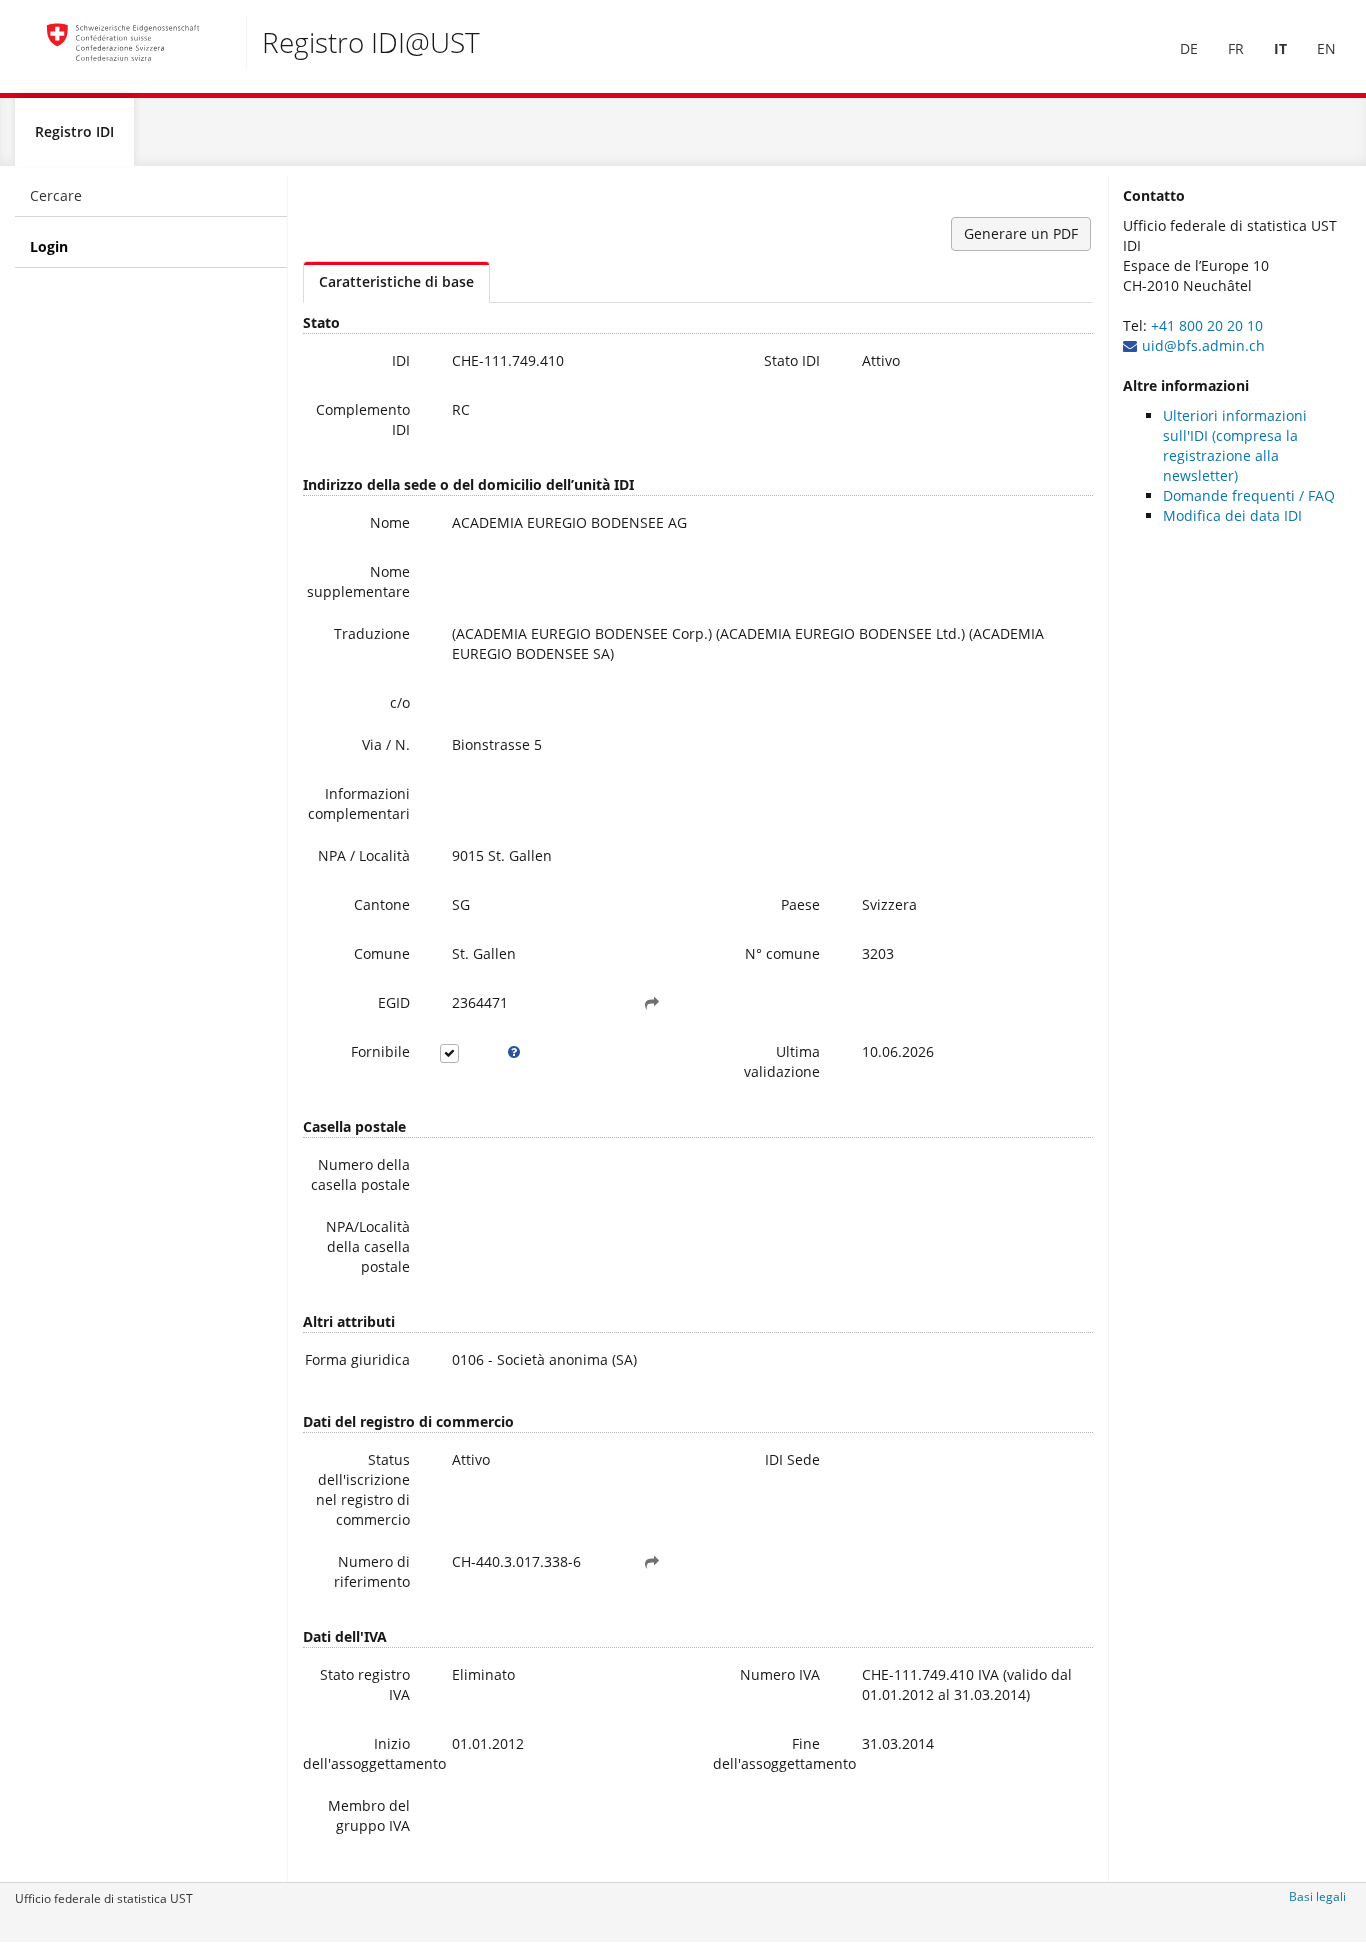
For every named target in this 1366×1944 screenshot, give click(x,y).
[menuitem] (1189, 49)
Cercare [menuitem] (56, 195)
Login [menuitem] (49, 246)
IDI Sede (792, 1459)
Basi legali (1317, 1896)
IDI (401, 360)
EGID (394, 1002)
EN (1326, 48)
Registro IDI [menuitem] (74, 131)
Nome (390, 522)
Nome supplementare (358, 581)
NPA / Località (364, 855)
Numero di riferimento (372, 1571)
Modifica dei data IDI (1232, 515)
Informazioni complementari (359, 803)
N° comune (782, 953)
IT (1280, 48)
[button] (652, 1003)
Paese (800, 904)
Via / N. (386, 744)
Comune (382, 953)
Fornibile (380, 1051)
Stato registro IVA (365, 1684)
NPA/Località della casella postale (368, 1246)
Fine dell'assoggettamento (774, 1753)
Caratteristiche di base (396, 281)
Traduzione (372, 633)
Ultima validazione (782, 1061)
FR (1236, 48)
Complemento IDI (363, 419)
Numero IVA (780, 1674)
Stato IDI (792, 360)
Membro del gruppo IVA (369, 1815)
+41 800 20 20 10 (1207, 325)
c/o (400, 702)
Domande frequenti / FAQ (1249, 495)
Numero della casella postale (360, 1174)
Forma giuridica (357, 1359)
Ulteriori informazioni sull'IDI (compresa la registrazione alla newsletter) (1235, 445)
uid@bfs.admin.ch (1203, 345)
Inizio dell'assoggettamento (364, 1753)
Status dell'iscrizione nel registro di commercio (363, 1489)
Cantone (382, 904)
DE (1189, 48)
